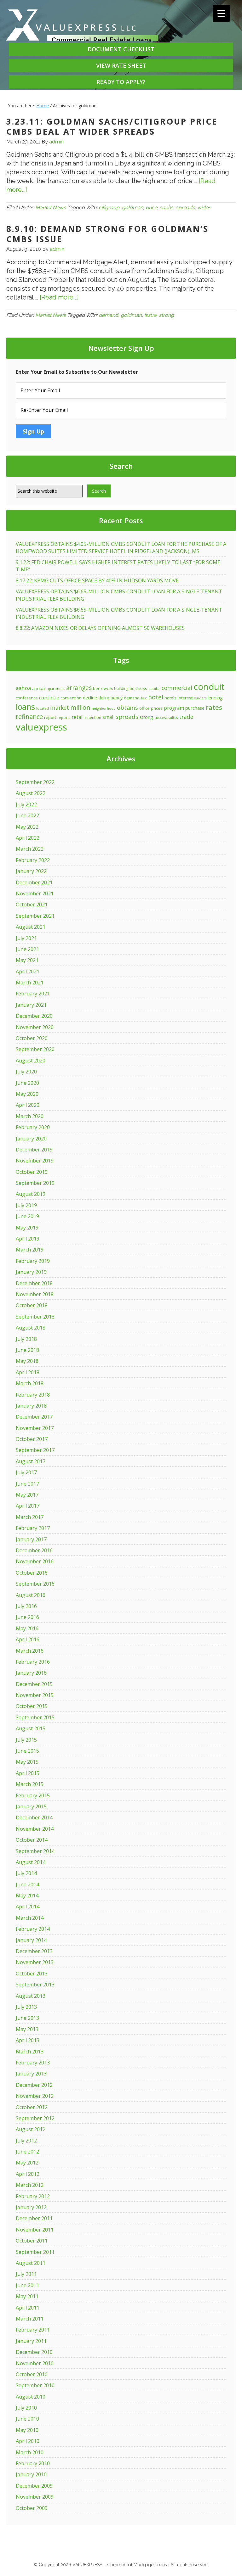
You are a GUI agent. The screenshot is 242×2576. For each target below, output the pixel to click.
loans (25, 707)
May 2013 (27, 2029)
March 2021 (30, 983)
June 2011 (27, 2285)
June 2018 (27, 1350)
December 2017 (34, 1417)
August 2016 (31, 1595)
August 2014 (31, 1862)
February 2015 (33, 1795)
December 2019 (34, 1150)
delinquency (110, 698)
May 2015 (27, 1762)
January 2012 (31, 2207)
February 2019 (33, 1261)
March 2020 (30, 1116)
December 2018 (34, 1283)
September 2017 (35, 1450)
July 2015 (26, 1740)
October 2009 (32, 2508)
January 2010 (31, 2474)
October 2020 (32, 1038)
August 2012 (31, 2129)
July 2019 (26, 1205)
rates (214, 707)
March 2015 (30, 1784)
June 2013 (27, 2018)
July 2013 (26, 2007)
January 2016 (31, 1673)
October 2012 (32, 2107)
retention (93, 717)
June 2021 (27, 949)
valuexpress (41, 727)
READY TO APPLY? (121, 82)
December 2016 (34, 1550)
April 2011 (28, 2308)
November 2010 (35, 2363)
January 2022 (31, 871)
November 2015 (35, 1695)
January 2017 (31, 1539)
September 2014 (35, 1851)
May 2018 (27, 1361)
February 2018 (33, 1395)
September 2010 (35, 2385)
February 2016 (33, 1662)
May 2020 (27, 1094)
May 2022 (27, 827)
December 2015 (34, 1684)
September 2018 (35, 1317)
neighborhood (104, 708)
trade (186, 717)
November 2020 (35, 1027)
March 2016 (30, 1651)
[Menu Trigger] (221, 13)
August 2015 (31, 1728)
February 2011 (33, 2330)
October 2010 (32, 2374)
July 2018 (26, 1339)
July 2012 (26, 2141)
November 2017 (35, 1428)
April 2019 (28, 1239)
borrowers (103, 689)
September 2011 (35, 2252)
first (144, 698)
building (121, 688)
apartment (56, 689)
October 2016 (32, 1573)
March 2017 (30, 1517)
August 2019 (31, 1194)
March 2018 (30, 1383)
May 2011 (27, 2296)
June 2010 (27, 2419)
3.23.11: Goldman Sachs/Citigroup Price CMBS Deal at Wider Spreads (112, 127)
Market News (51, 207)
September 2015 (35, 1717)
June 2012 (27, 2152)
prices (157, 708)
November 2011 (35, 2230)
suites (173, 718)
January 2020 (31, 1139)
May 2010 (27, 2430)
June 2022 (27, 815)
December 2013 (34, 1951)
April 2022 (28, 838)
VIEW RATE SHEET (121, 65)
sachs (167, 207)
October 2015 (32, 1706)
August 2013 (31, 1996)
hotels (170, 698)
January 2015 (31, 1806)
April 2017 (28, 1506)
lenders (200, 698)
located (43, 708)
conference (27, 698)
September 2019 (35, 1183)
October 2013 (32, 1974)
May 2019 (27, 1228)
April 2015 (28, 1773)
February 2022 (33, 860)
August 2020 (31, 1061)
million (80, 707)
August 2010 (31, 2397)
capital (154, 688)
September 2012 (35, 2118)
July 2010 (26, 2408)
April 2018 (28, 1372)
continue (49, 697)
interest (185, 698)
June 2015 (27, 1751)
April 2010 (28, 2441)
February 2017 (33, 1528)
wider (204, 207)
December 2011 (34, 2218)
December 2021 (34, 882)
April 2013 (28, 2040)
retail (78, 717)
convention (71, 698)
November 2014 (35, 1829)
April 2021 (28, 972)
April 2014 (28, 1907)
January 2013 (31, 2074)
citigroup (109, 207)
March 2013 (30, 2052)
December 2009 (34, 2486)
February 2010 (33, 2463)
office (144, 708)
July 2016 (26, 1606)
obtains (127, 707)
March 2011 (30, 2319)
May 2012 (27, 2163)
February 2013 (33, 2063)
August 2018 (31, 1328)
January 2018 (31, 1406)
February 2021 (33, 994)
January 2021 (31, 1005)
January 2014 (31, 1940)
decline (90, 698)
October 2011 (32, 2241)
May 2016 (27, 1628)
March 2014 (30, 1918)
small (108, 717)
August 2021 (31, 927)
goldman (133, 207)
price (151, 207)
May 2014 (27, 1896)
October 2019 (32, 1172)
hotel (156, 697)
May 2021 (27, 960)
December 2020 (34, 1016)
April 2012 (28, 2174)
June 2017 (27, 1484)
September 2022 (35, 782)
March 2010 (30, 2452)
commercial (177, 688)
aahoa (23, 688)
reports (64, 717)
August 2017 (31, 1461)
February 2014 (33, 1929)
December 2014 (34, 1817)
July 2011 (26, 2274)
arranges (79, 688)
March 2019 (30, 1250)
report (50, 717)
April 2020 (28, 1105)
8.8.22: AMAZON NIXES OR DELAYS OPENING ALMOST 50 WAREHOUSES (100, 628)
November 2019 (35, 1161)
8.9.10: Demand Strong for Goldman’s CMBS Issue (107, 234)
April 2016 (28, 1639)
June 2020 (27, 1083)
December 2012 (34, 2085)
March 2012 (30, 2185)
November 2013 (35, 1962)
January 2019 (31, 1272)
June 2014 (27, 1884)
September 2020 (35, 1049)
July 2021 (26, 938)
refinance (29, 717)
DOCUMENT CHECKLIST (121, 49)
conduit (209, 686)
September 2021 (35, 916)
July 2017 (26, 1472)
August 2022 (31, 793)
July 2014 (26, 1873)
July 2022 (26, 804)
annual (39, 688)
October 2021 (32, 904)
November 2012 (35, 2096)
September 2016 (35, 1584)
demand (108, 315)
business (138, 688)
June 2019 (27, 1216)
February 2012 (33, 2196)
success (161, 717)
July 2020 (26, 1072)
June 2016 (27, 1617)
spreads (185, 207)
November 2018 (35, 1294)
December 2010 (34, 2352)
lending (215, 697)
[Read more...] (59, 297)
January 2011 (31, 2341)
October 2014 (32, 1840)
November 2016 (35, 1561)
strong (166, 315)
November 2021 (35, 893)
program (174, 708)
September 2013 (35, 1985)
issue (150, 315)
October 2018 (32, 1305)
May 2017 (27, 1495)
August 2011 (31, 2263)
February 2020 (33, 1127)
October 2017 (32, 1439)
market (60, 708)
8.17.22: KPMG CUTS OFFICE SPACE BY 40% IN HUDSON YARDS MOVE (97, 580)
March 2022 (30, 849)
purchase (195, 708)
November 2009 (35, 2497)
